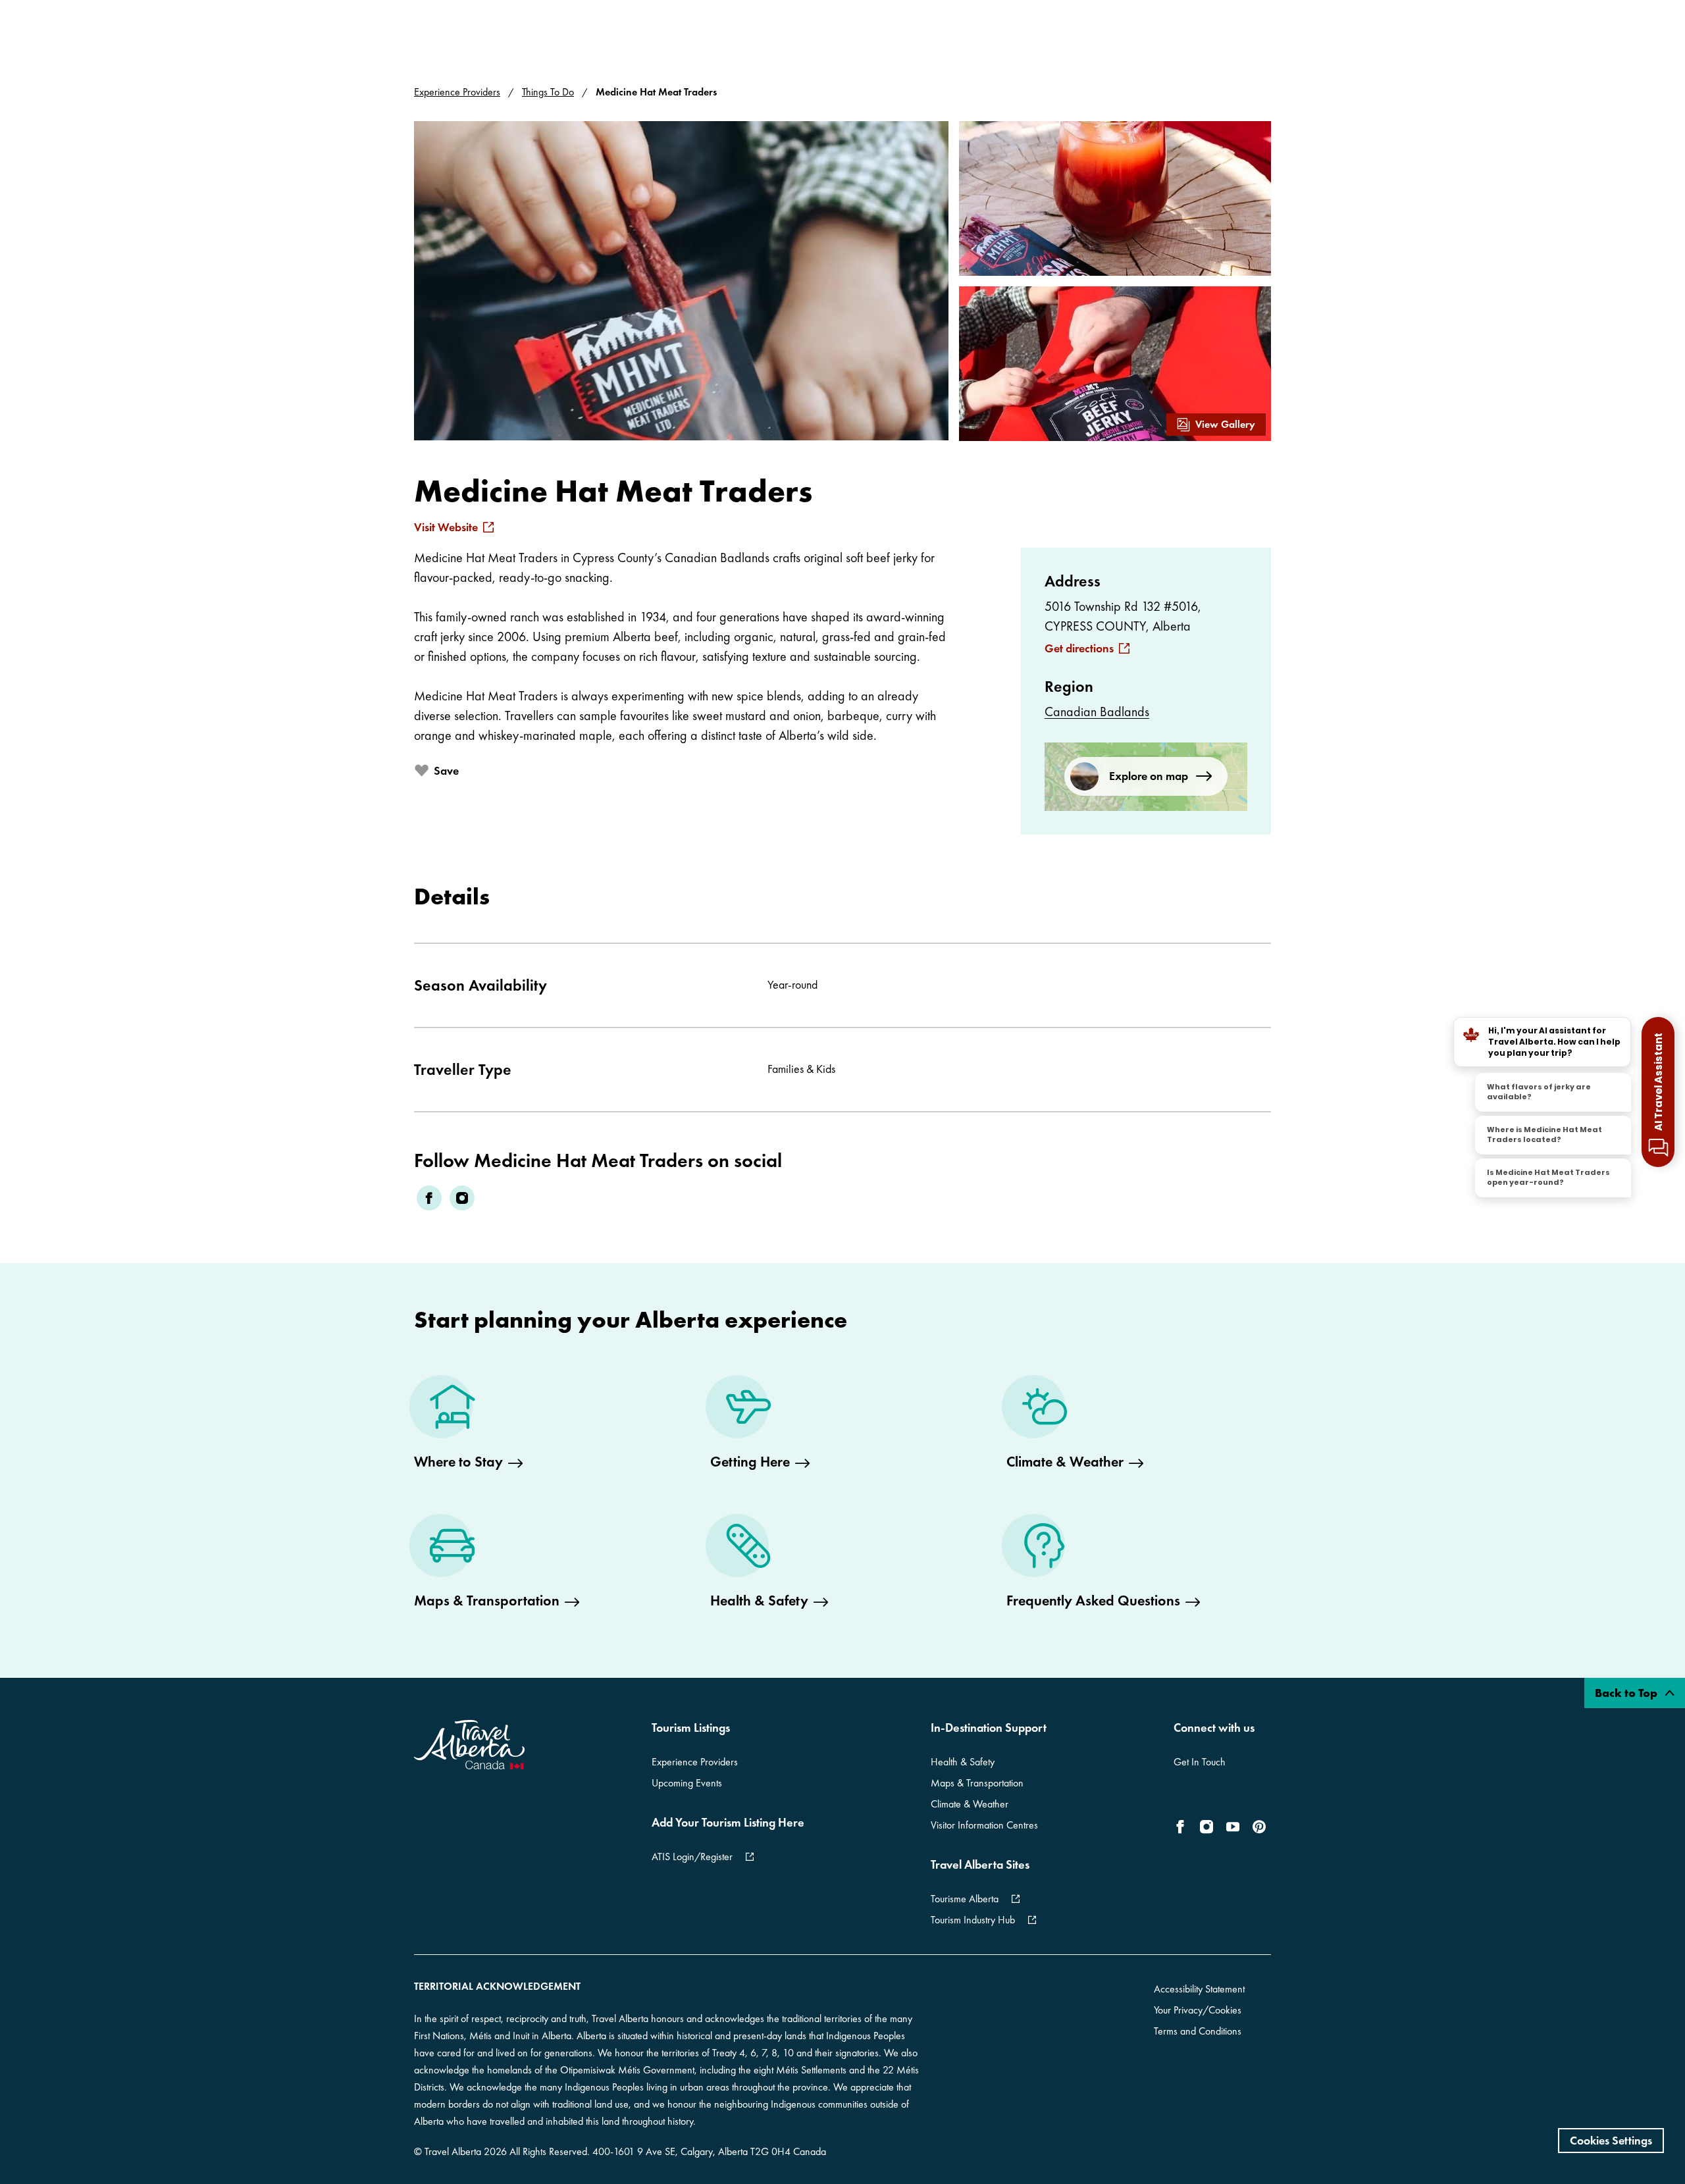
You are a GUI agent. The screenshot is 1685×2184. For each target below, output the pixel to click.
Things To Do (548, 92)
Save (446, 770)
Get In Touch (1200, 1762)
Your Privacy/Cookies (1198, 2010)
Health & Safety (963, 1762)
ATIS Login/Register (692, 1857)
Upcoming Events (687, 1783)
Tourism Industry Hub (973, 1920)
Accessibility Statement (1199, 1989)
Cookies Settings (1611, 2140)
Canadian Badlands (1097, 712)
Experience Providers (457, 92)
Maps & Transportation (977, 1783)
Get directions (1079, 648)
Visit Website (446, 527)
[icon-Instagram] (1206, 1827)
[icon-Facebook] (1183, 1827)
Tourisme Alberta (965, 1899)
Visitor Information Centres (984, 1825)
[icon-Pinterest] (1259, 1827)
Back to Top (1627, 1693)
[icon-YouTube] (1233, 1827)
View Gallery (1225, 424)
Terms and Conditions (1198, 2031)
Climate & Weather (970, 1804)
